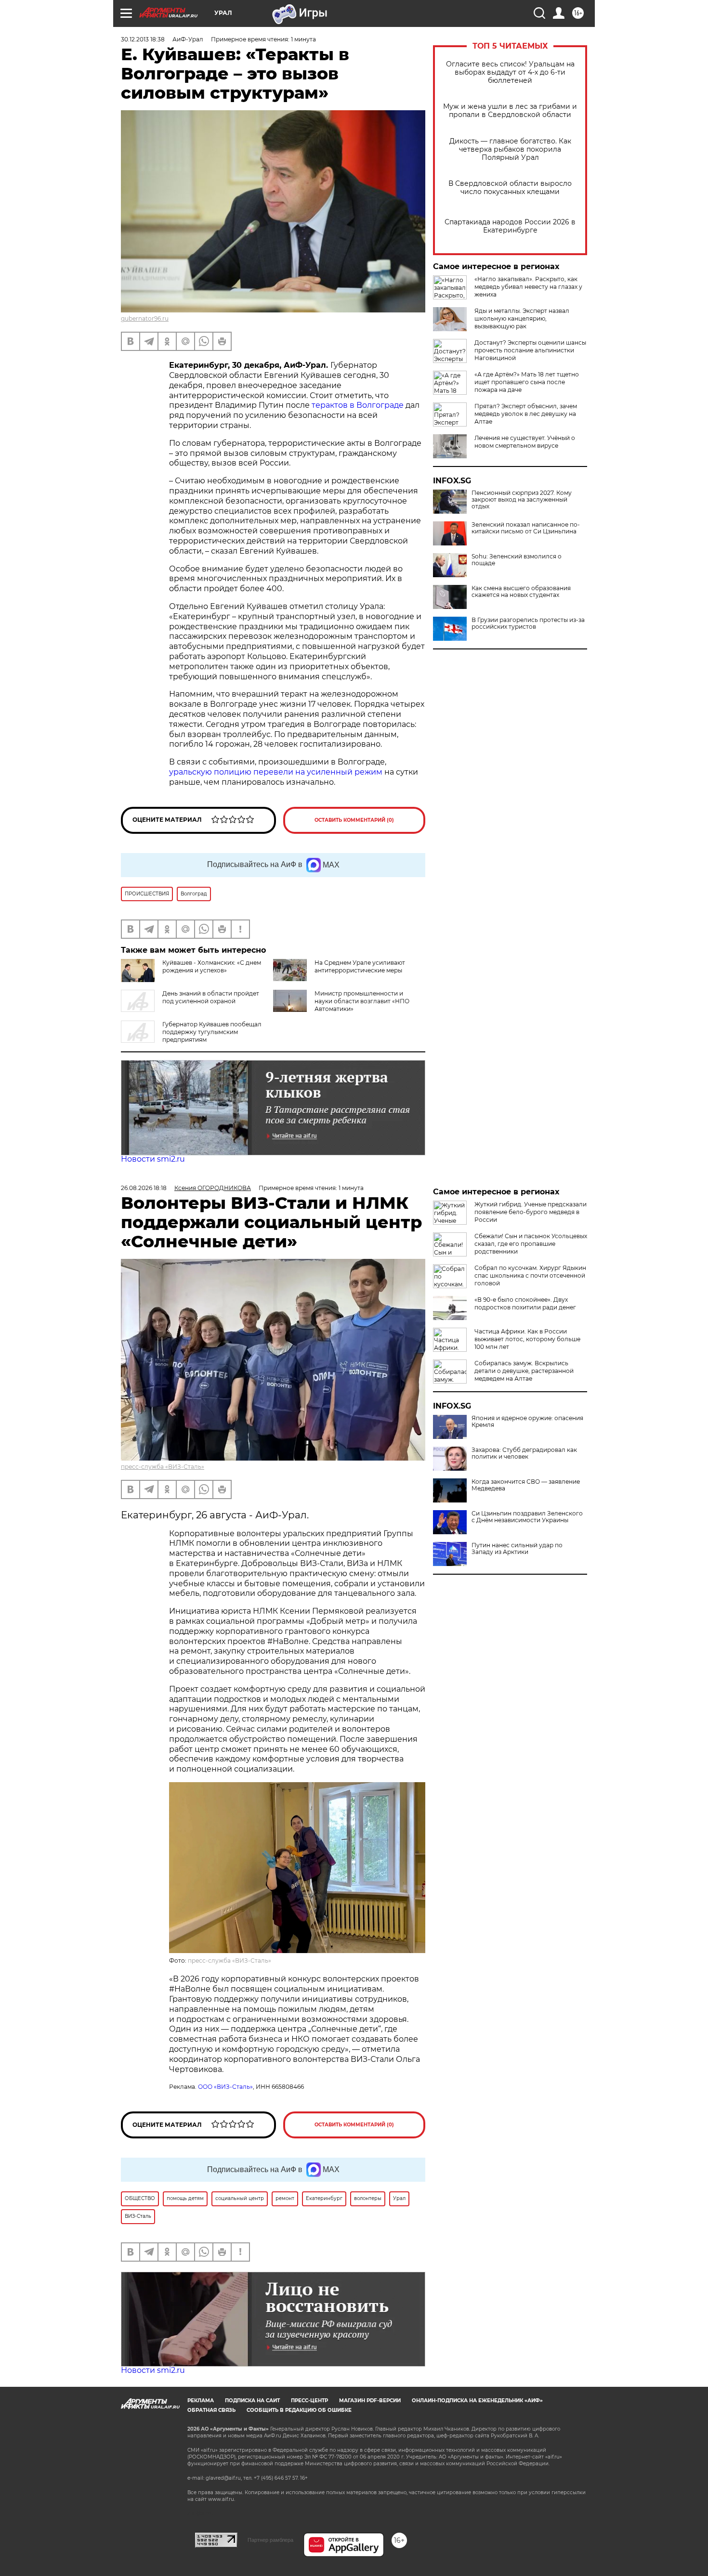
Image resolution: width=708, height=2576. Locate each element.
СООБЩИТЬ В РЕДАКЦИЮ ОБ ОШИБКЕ (299, 2410)
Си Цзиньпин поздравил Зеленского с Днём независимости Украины (527, 1517)
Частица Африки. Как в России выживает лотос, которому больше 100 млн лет (527, 1339)
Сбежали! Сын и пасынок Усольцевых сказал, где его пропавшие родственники (531, 1244)
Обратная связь (211, 2410)
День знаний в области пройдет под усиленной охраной (211, 997)
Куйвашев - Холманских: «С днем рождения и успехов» (212, 966)
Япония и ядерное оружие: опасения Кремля (527, 1422)
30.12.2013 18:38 (143, 39)
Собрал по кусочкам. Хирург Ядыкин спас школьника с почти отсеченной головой (530, 1275)
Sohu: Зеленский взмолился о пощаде (517, 560)
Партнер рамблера (270, 2540)
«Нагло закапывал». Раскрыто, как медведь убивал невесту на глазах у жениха (528, 287)
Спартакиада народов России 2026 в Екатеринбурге (510, 226)
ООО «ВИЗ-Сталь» (225, 2087)
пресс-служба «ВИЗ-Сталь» (163, 1467)
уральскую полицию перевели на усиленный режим (276, 772)
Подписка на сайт (252, 2401)
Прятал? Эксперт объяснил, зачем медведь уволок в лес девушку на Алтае (526, 414)
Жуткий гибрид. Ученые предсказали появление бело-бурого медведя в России (531, 1212)
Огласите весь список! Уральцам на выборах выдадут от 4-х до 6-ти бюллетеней (510, 72)
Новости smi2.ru (153, 1159)
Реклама (201, 2401)
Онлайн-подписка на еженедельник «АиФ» (477, 2401)
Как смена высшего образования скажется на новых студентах (521, 592)
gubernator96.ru (145, 318)
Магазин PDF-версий (370, 2401)
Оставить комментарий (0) (354, 820)
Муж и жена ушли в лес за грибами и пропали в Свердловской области (510, 111)
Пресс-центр (309, 2401)
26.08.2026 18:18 (144, 1188)
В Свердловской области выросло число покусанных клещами (510, 188)
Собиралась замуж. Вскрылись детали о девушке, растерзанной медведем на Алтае (524, 1371)
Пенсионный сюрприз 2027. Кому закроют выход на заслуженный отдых (522, 500)
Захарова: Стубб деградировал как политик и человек (524, 1453)
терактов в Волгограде (358, 405)
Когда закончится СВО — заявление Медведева (526, 1485)
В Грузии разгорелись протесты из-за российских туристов (528, 623)
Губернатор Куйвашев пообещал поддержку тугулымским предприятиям (212, 1032)
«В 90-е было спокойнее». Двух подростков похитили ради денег (525, 1303)
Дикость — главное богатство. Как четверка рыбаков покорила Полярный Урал (510, 149)
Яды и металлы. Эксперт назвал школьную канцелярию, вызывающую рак (522, 318)
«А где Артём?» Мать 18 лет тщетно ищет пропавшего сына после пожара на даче (527, 382)
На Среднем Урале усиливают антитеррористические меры (360, 966)
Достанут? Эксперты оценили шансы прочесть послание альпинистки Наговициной (530, 350)
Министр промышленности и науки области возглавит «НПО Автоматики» (362, 1001)
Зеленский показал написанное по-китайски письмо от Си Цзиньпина (526, 528)
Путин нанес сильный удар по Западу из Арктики (517, 1549)
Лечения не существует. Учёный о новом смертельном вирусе (525, 442)
